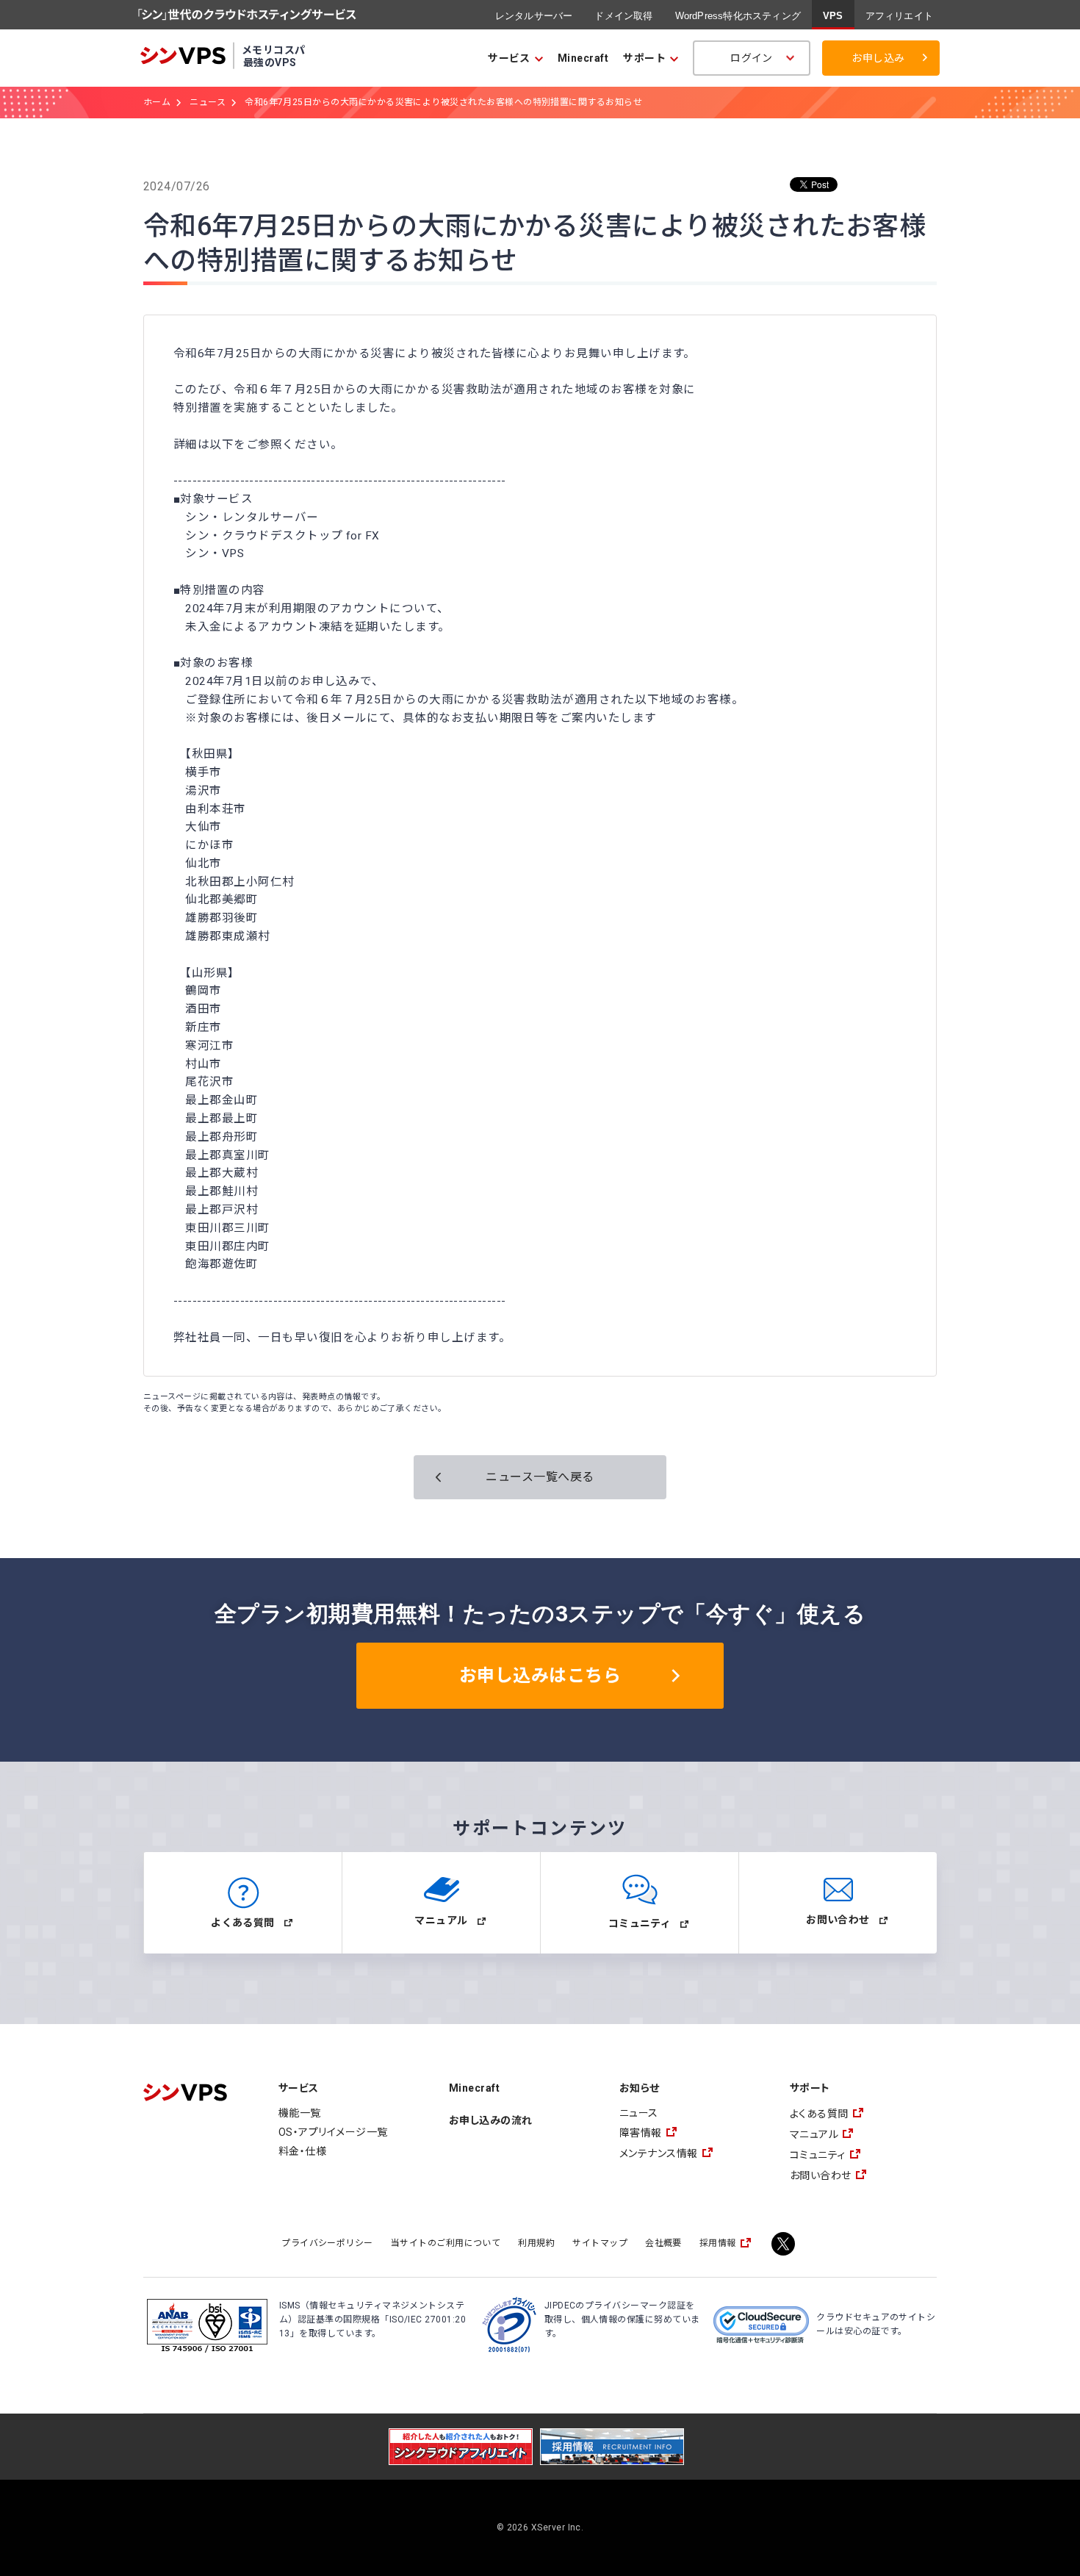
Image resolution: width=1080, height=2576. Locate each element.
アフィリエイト (899, 16)
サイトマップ (600, 2243)
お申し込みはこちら (540, 1676)
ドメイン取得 (623, 16)
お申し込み (878, 58)
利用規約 (536, 2243)
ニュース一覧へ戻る (540, 1477)
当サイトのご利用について (446, 2243)
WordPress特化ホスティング (738, 16)
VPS (833, 16)
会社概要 (663, 2243)
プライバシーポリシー (327, 2243)
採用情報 (718, 2243)
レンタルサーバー (534, 16)
